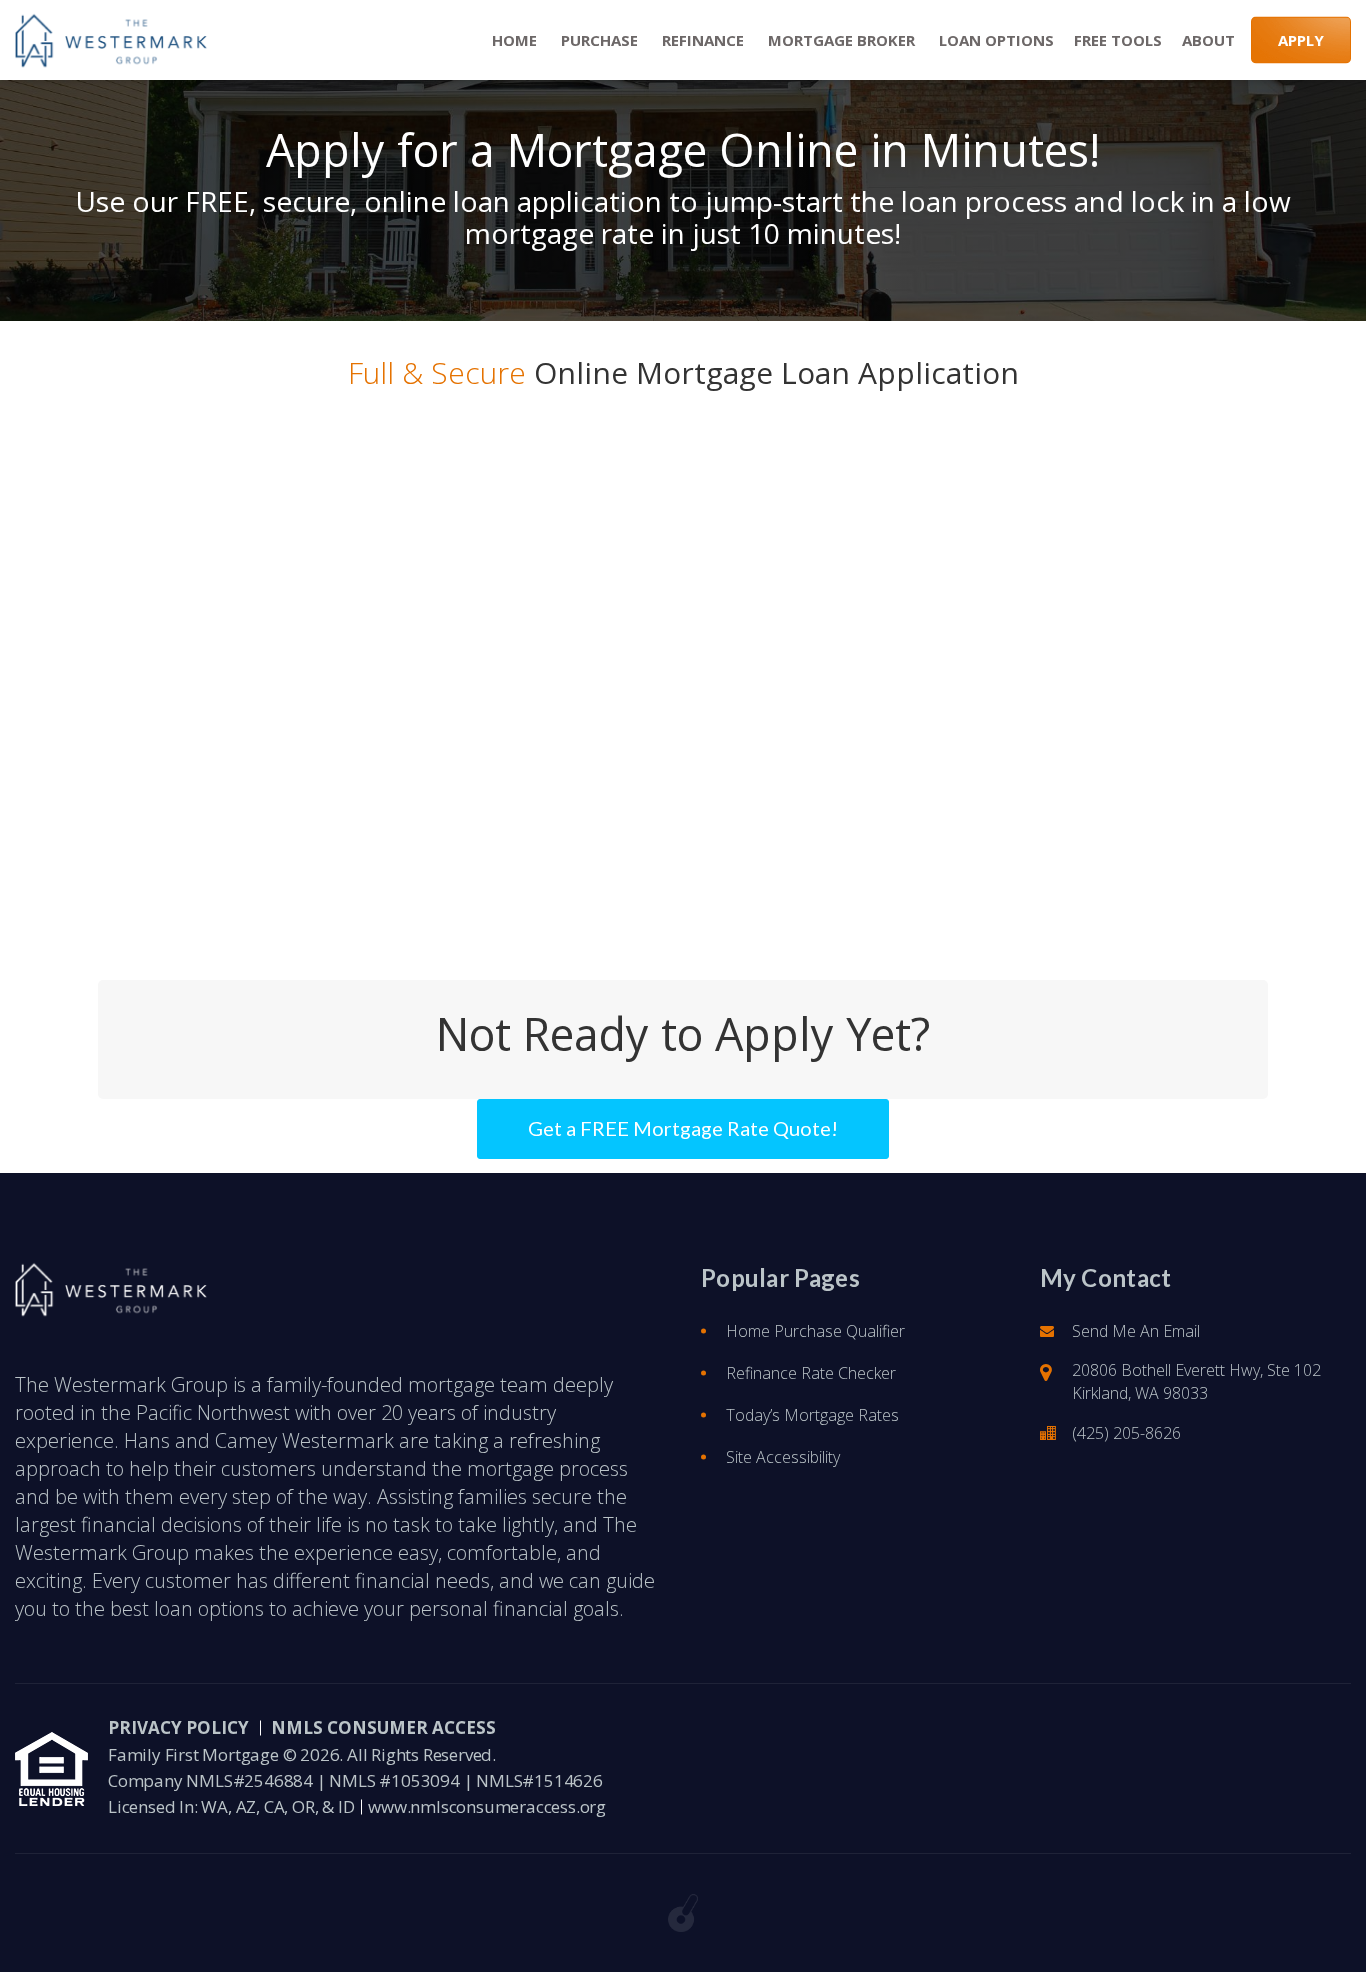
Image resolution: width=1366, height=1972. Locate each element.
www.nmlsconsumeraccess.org (487, 1806)
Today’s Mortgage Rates (812, 1415)
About (1208, 40)
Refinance (701, 40)
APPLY (1301, 40)
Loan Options (994, 40)
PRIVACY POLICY (178, 1727)
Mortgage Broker (839, 40)
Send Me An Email (1136, 1331)
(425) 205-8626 (1126, 1433)
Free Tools (1118, 40)
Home (512, 40)
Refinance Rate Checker (811, 1373)
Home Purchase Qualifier (815, 1331)
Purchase (597, 40)
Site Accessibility (783, 1457)
